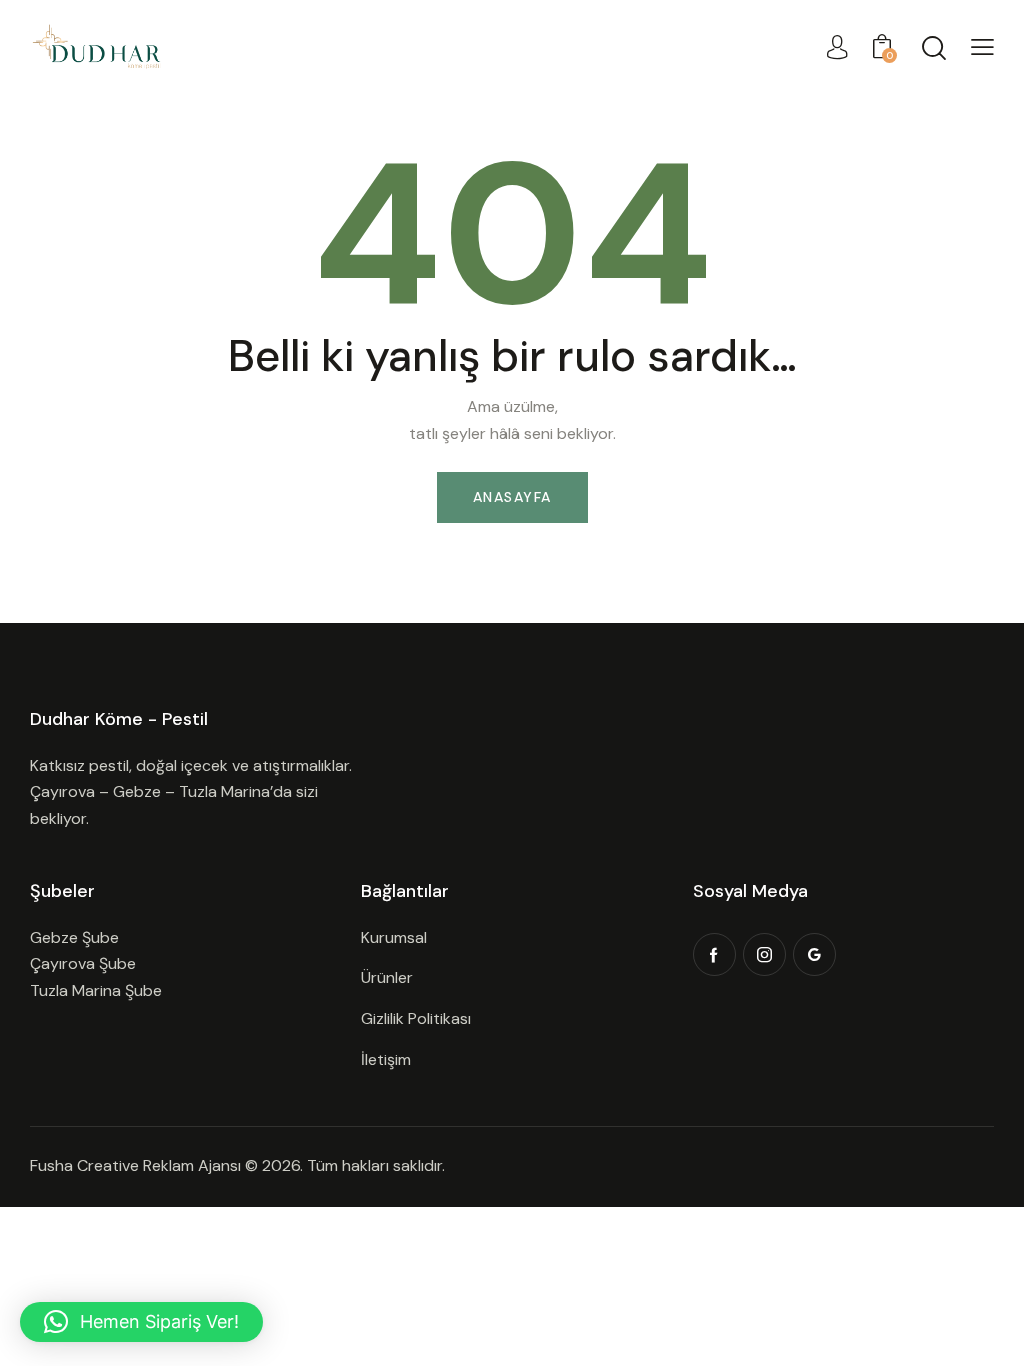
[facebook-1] (714, 954)
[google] (814, 954)
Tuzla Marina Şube (96, 990)
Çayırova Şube (83, 963)
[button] (982, 47)
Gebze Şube (74, 937)
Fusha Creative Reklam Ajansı (135, 1165)
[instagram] (764, 954)
